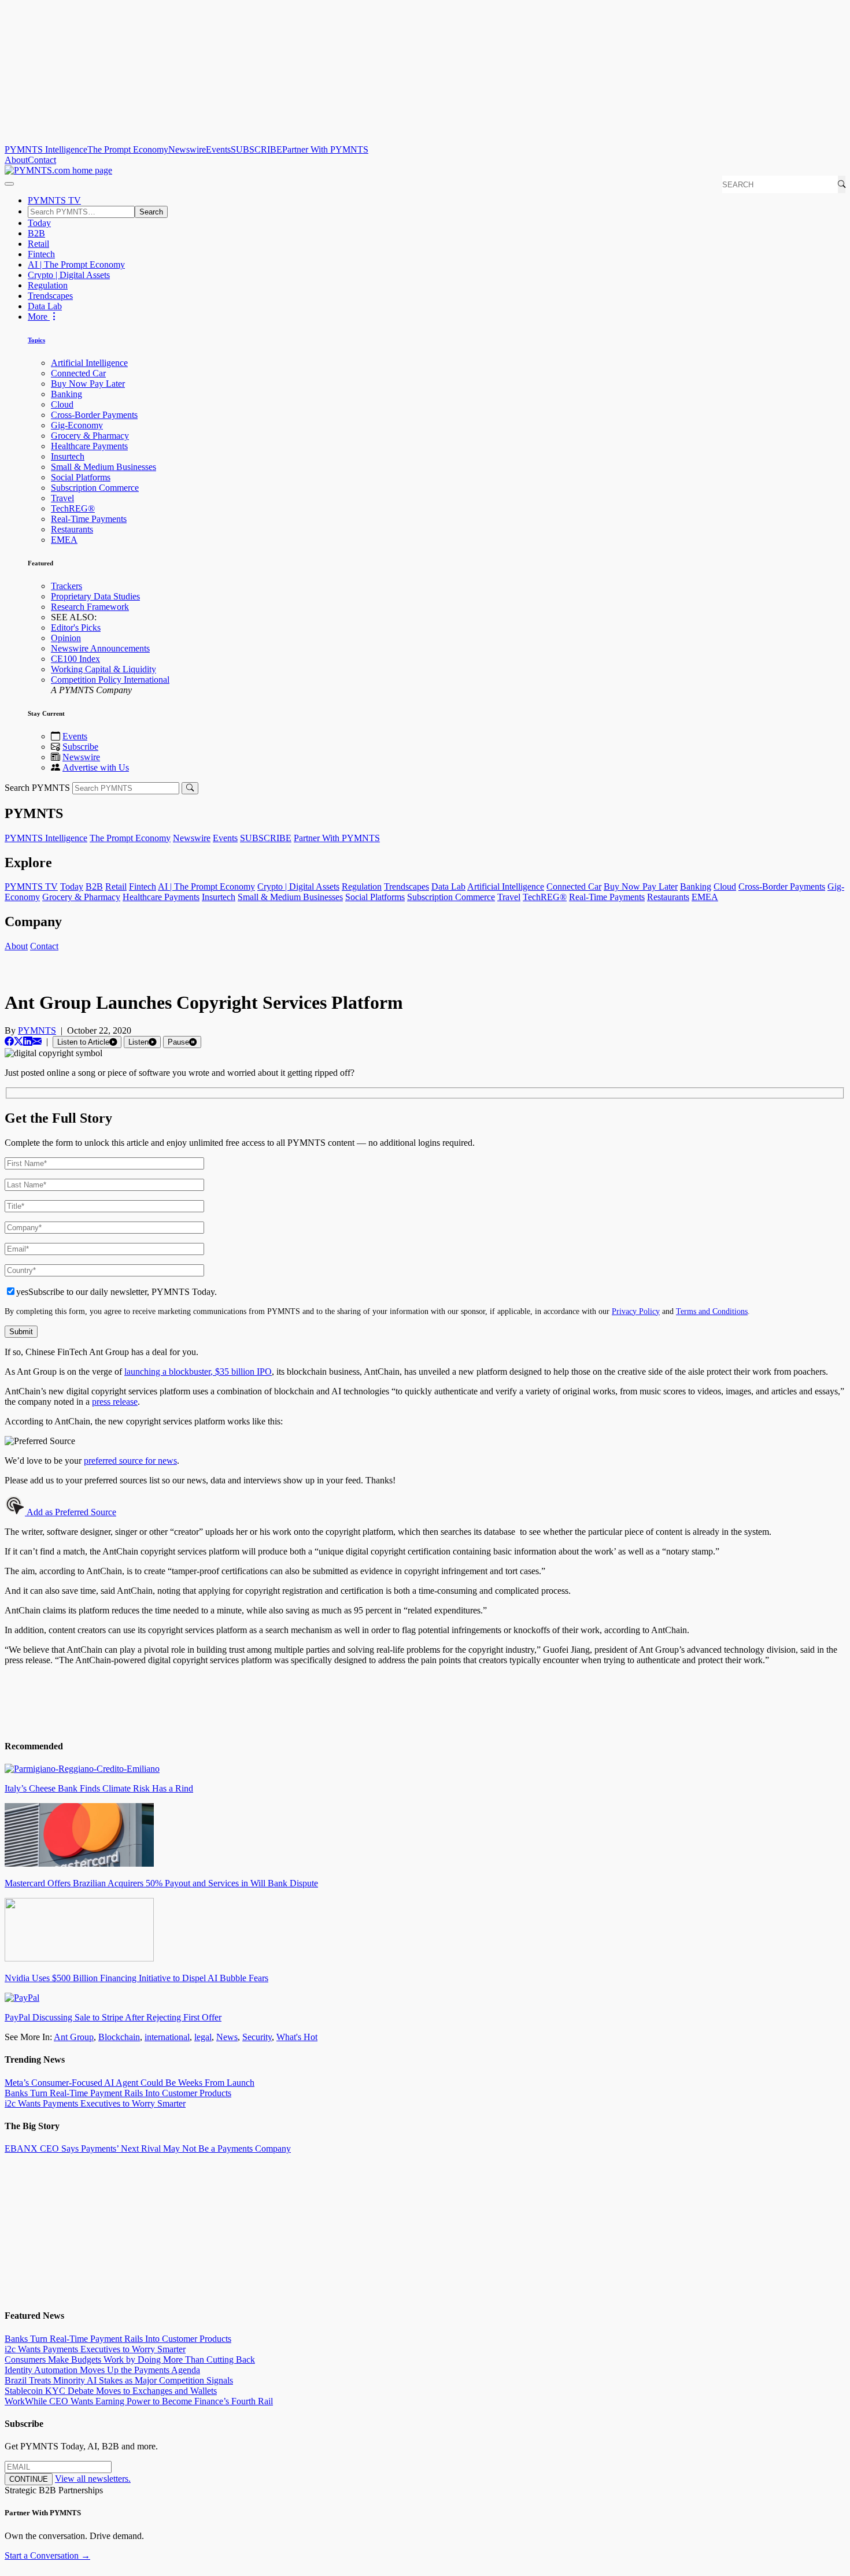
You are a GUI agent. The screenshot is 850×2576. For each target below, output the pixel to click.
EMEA (64, 540)
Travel (62, 498)
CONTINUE (29, 2479)
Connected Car (78, 373)
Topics (36, 340)
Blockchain (119, 2037)
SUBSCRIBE (256, 149)
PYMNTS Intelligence (46, 149)
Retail (38, 244)
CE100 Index (75, 659)
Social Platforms (81, 477)
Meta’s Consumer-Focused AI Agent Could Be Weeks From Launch (130, 2083)
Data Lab (45, 306)
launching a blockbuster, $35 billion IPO (198, 1372)
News (227, 2037)
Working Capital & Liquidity (104, 669)
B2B (36, 233)
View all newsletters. (93, 2479)
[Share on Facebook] (9, 1041)
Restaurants (72, 529)
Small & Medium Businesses (104, 467)
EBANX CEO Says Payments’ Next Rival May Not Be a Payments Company (148, 2148)
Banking (66, 394)
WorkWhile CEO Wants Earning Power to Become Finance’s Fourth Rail (139, 2401)
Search (151, 212)
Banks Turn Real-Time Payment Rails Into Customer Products (118, 2093)
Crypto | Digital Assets (69, 275)
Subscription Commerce (95, 488)
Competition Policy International (110, 680)
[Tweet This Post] (19, 1041)
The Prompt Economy (128, 149)
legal (203, 2037)
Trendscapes (50, 296)
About (16, 160)
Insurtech (68, 456)
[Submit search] (190, 788)
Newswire (187, 149)
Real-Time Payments (89, 519)
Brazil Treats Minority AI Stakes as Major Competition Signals (119, 2380)
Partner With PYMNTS (325, 149)
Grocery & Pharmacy (90, 436)
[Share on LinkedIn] (28, 1041)
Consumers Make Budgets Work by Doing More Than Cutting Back (130, 2360)
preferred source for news (130, 1461)
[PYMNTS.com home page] (58, 170)
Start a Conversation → (47, 2555)
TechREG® (73, 508)
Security (257, 2037)
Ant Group (74, 2037)
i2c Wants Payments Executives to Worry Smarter (95, 2103)
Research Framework (90, 607)
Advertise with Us (96, 767)
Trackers (66, 586)
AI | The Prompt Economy (76, 264)
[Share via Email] (37, 1041)
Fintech (41, 254)
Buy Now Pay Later (88, 384)
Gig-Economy (77, 425)
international (167, 2037)
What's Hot (297, 2037)
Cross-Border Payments (94, 415)
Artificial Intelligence (89, 363)
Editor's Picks (76, 628)
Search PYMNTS (37, 788)
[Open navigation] (9, 184)
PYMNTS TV (54, 200)
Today (39, 223)
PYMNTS (37, 1030)
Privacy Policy (636, 1311)
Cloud (62, 404)
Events (218, 149)
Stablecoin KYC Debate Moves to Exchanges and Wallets (111, 2391)
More (39, 317)
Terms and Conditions (712, 1311)
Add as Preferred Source (71, 1512)
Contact (42, 160)
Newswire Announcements (100, 648)
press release (115, 1402)
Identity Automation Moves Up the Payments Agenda (102, 2370)
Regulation (48, 285)
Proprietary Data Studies (95, 596)
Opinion (66, 638)
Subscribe (80, 747)
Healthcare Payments (89, 446)
